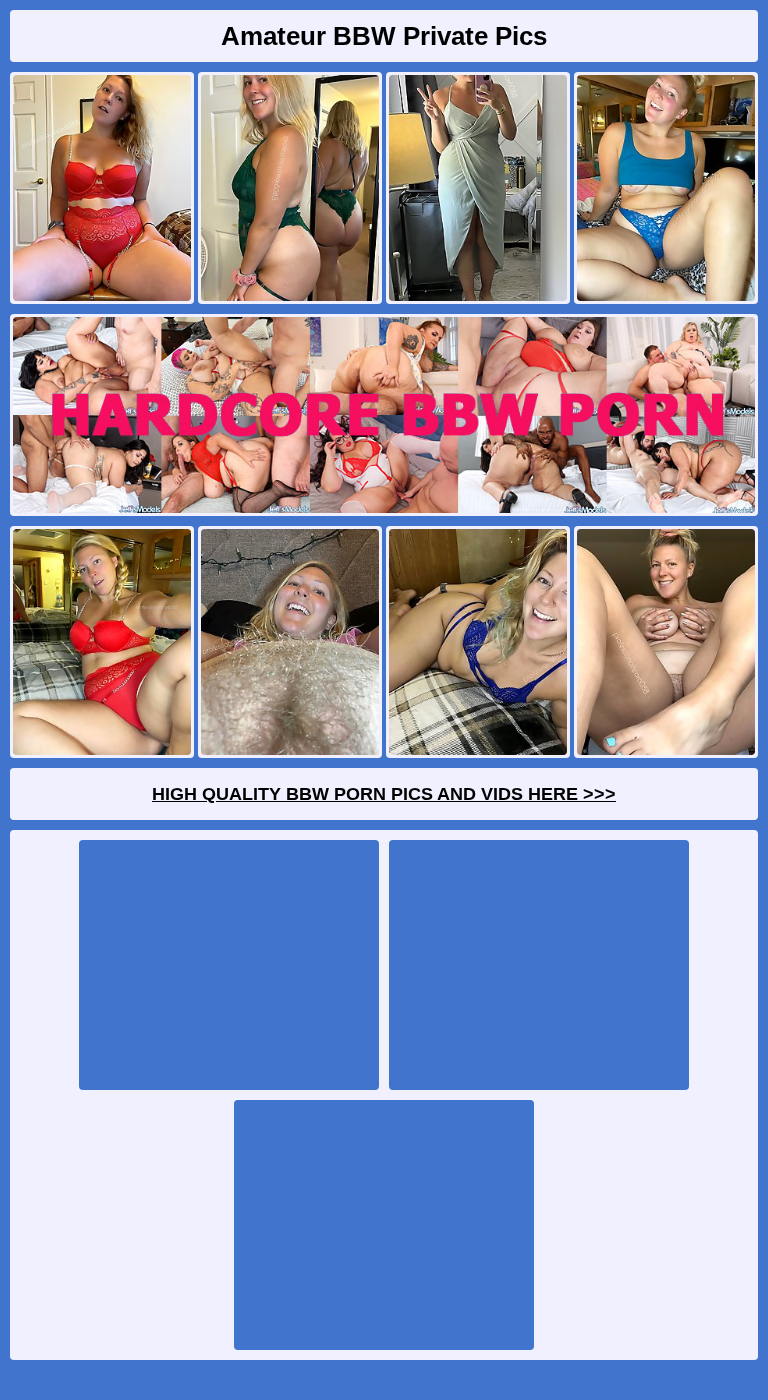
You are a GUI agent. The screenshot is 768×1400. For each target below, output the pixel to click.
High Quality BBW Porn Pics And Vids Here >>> (384, 794)
